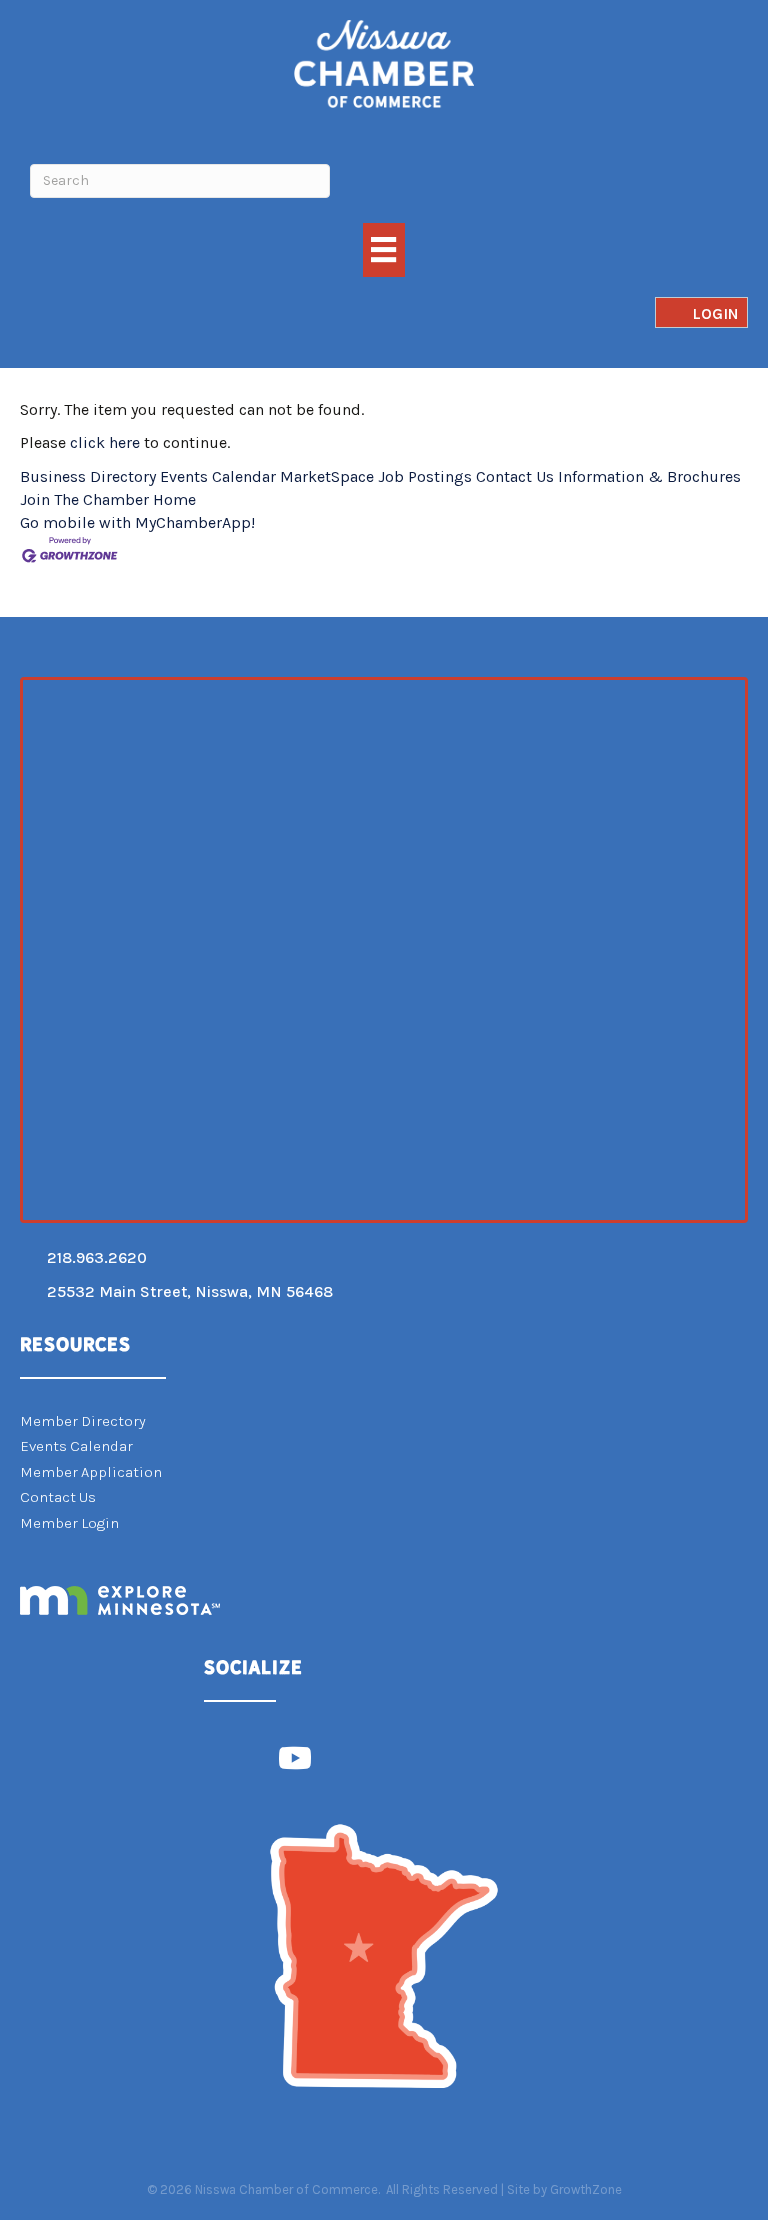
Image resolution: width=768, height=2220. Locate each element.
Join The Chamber (84, 499)
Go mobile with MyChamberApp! (137, 522)
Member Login (69, 1523)
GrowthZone (586, 2189)
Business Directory (88, 476)
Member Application (91, 1472)
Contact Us (515, 476)
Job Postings (425, 476)
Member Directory (83, 1421)
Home (174, 499)
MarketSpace (327, 476)
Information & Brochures (649, 476)
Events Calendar (218, 476)
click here (105, 442)
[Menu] (383, 249)
